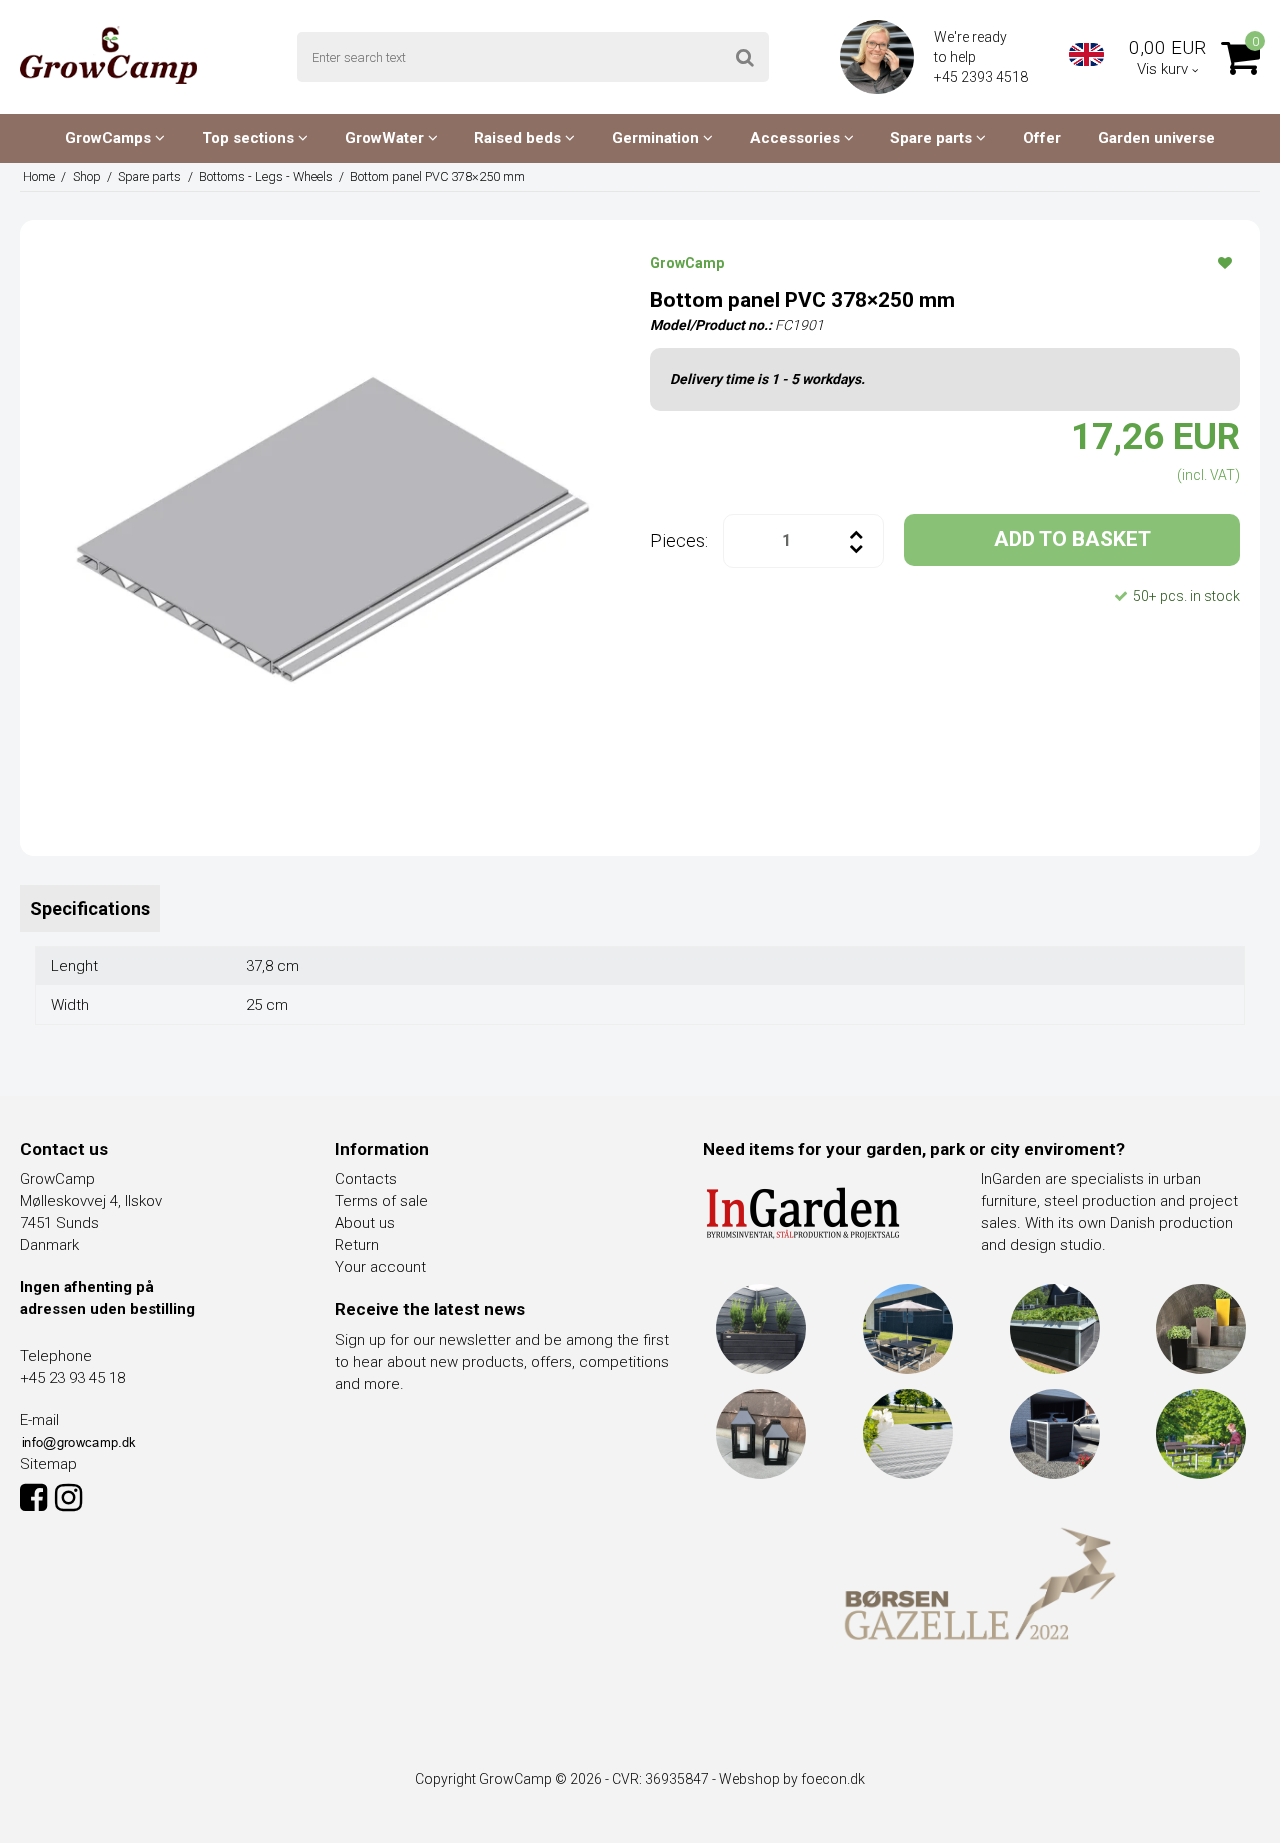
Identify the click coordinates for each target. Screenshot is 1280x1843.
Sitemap (48, 1464)
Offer (1042, 138)
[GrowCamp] (108, 55)
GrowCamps (110, 138)
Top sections (250, 138)
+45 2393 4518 (982, 77)
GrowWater (386, 138)
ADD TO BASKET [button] (1072, 539)
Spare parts (933, 138)
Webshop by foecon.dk (792, 1779)
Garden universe (1156, 138)
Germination (657, 138)
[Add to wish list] (1225, 262)
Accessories (797, 138)
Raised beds (519, 138)
